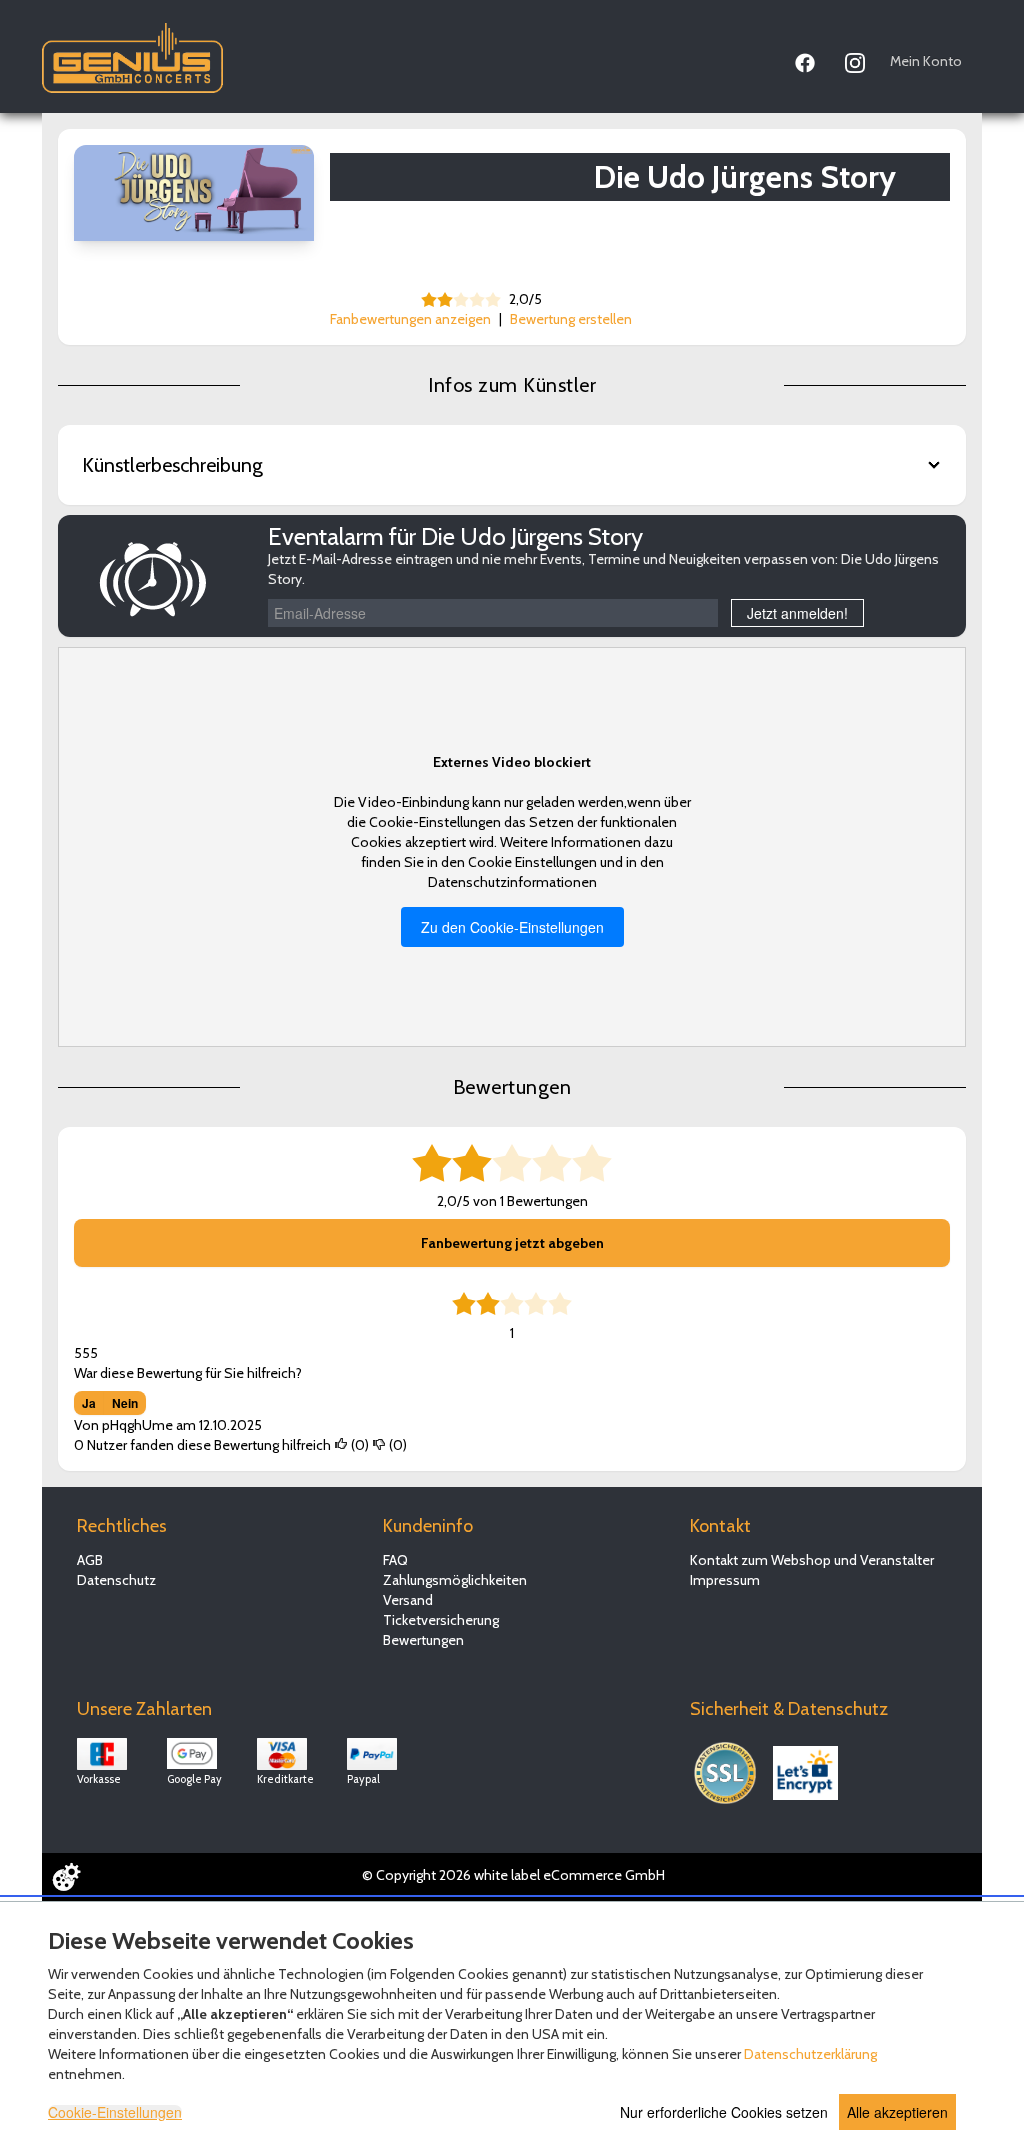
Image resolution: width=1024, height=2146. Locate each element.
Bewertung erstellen (571, 319)
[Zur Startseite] (132, 53)
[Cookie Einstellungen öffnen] (66, 1877)
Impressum (725, 1580)
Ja (89, 1403)
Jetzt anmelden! (797, 613)
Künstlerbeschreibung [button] (172, 465)
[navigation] (878, 58)
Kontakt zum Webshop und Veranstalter (812, 1560)
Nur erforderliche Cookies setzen (724, 2112)
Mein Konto (926, 61)
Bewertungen (423, 1640)
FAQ (395, 1560)
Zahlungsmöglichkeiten (455, 1580)
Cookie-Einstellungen (115, 2112)
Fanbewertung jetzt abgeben (512, 1243)
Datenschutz (116, 1580)
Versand (408, 1600)
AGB (90, 1560)
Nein (125, 1403)
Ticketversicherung (441, 1620)
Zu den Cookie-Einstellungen (512, 927)
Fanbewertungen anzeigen (410, 319)
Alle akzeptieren (897, 2112)
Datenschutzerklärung (810, 2054)
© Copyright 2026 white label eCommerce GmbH (513, 1875)
